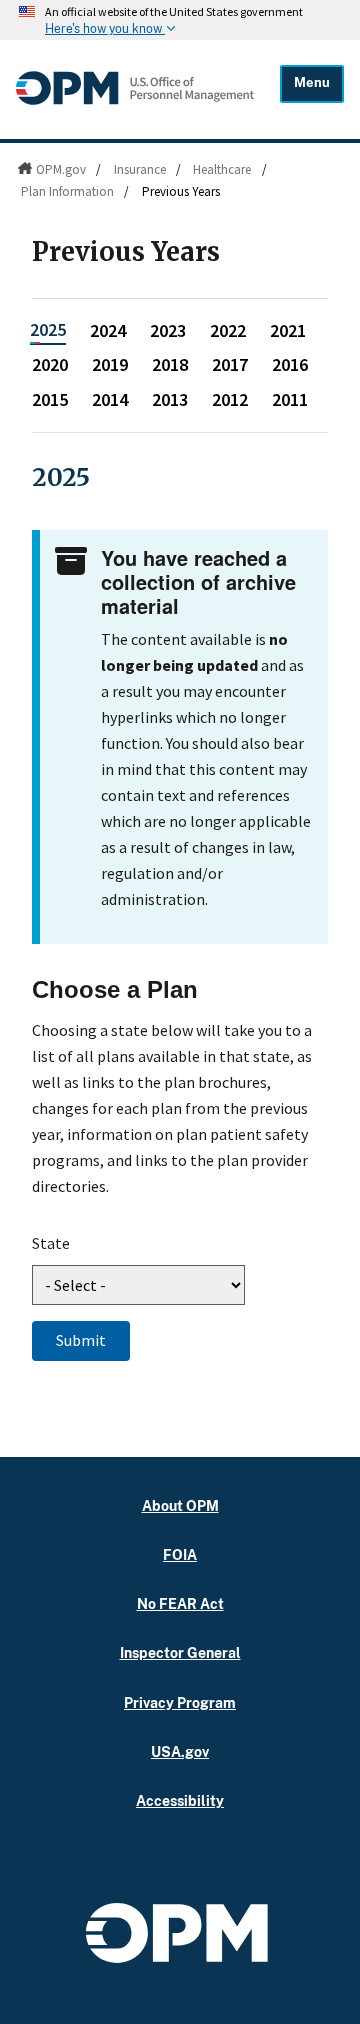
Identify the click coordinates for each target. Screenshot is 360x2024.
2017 (230, 364)
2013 (170, 399)
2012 (230, 399)
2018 (170, 364)
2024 (108, 330)
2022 (228, 330)
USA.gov (180, 1751)
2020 (50, 364)
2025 (48, 329)
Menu (312, 82)
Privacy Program (180, 1702)
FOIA (180, 1554)
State (51, 1243)
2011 (290, 399)
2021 (288, 330)
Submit (81, 1340)
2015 (50, 399)
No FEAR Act (180, 1603)
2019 (110, 364)
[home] (135, 103)
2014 (110, 399)
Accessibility (180, 1800)
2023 (168, 330)
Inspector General (180, 1652)
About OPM (180, 1505)
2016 (290, 364)
